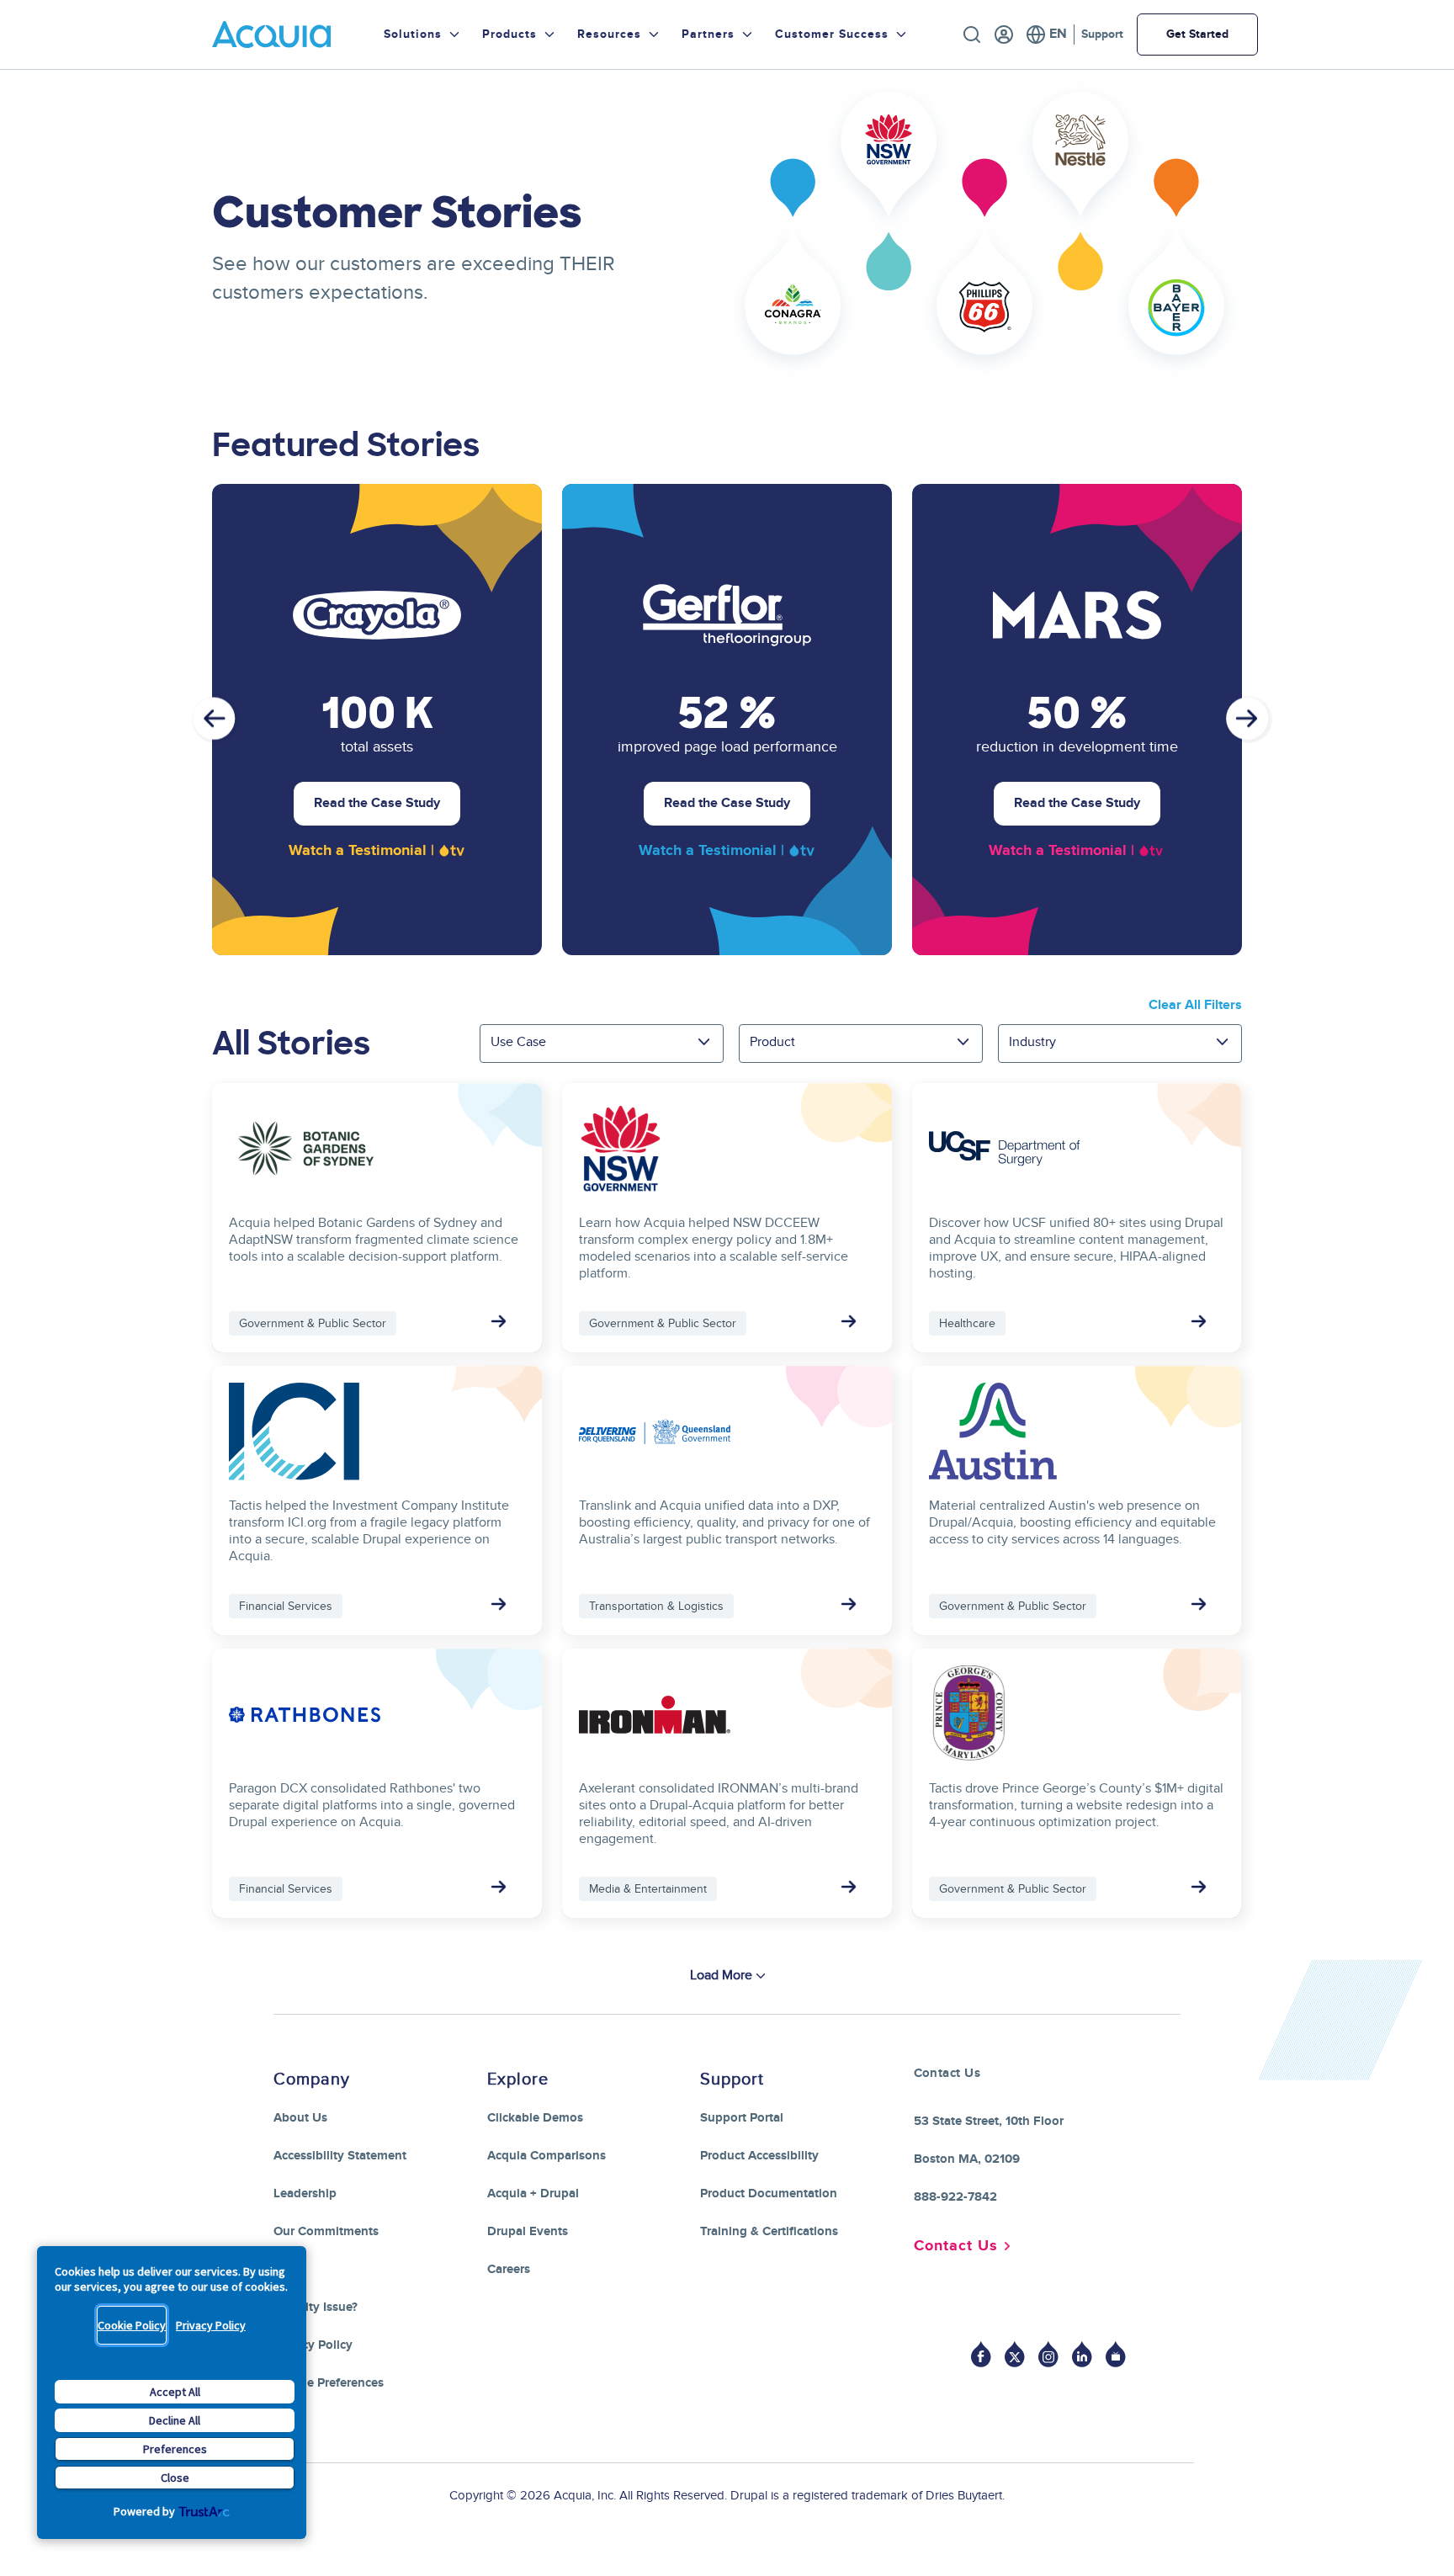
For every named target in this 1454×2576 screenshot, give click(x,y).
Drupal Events (528, 2231)
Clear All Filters (1195, 1005)
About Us (300, 2118)
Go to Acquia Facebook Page (981, 2354)
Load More (721, 1975)
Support (1102, 34)
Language (1046, 35)
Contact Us (956, 2246)
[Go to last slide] (215, 720)
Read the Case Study (377, 803)
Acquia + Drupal (533, 2194)
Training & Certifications (769, 2231)
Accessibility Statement (340, 2156)
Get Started (1197, 34)
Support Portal (742, 2118)
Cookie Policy (132, 2325)
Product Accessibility (759, 2156)
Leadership (305, 2194)
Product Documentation (769, 2194)
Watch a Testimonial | (361, 851)
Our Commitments (326, 2231)
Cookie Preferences (329, 2383)
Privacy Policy (211, 2325)
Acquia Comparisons (547, 2156)
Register (1004, 35)
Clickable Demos (535, 2118)
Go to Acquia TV (1116, 2354)
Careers (509, 2269)
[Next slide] (1249, 720)
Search (972, 35)
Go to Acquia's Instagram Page (1048, 2354)
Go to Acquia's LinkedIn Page (1082, 2354)
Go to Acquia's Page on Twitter (1015, 2354)
